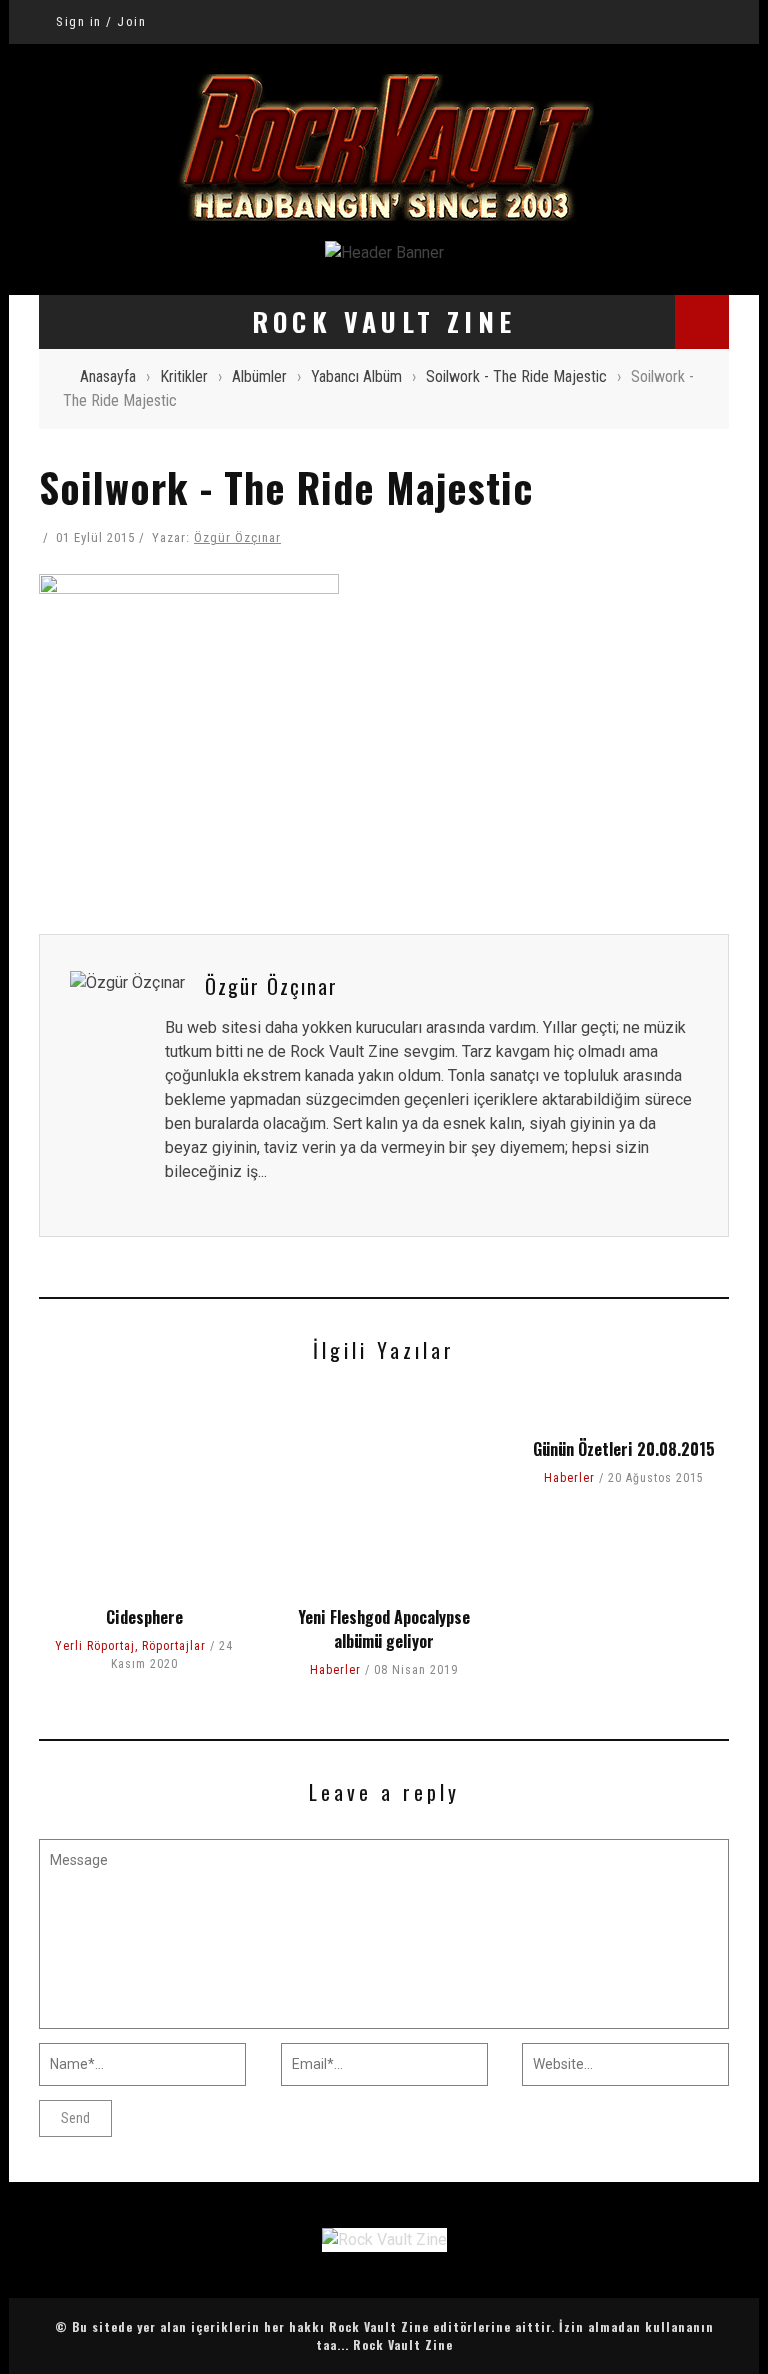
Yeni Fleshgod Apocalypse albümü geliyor (384, 1629)
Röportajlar (174, 1646)
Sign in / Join (101, 21)
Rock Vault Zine (403, 2344)
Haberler (335, 1670)
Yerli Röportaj (95, 1646)
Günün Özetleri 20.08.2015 (624, 1449)
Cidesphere (144, 1617)
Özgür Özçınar (237, 537)
